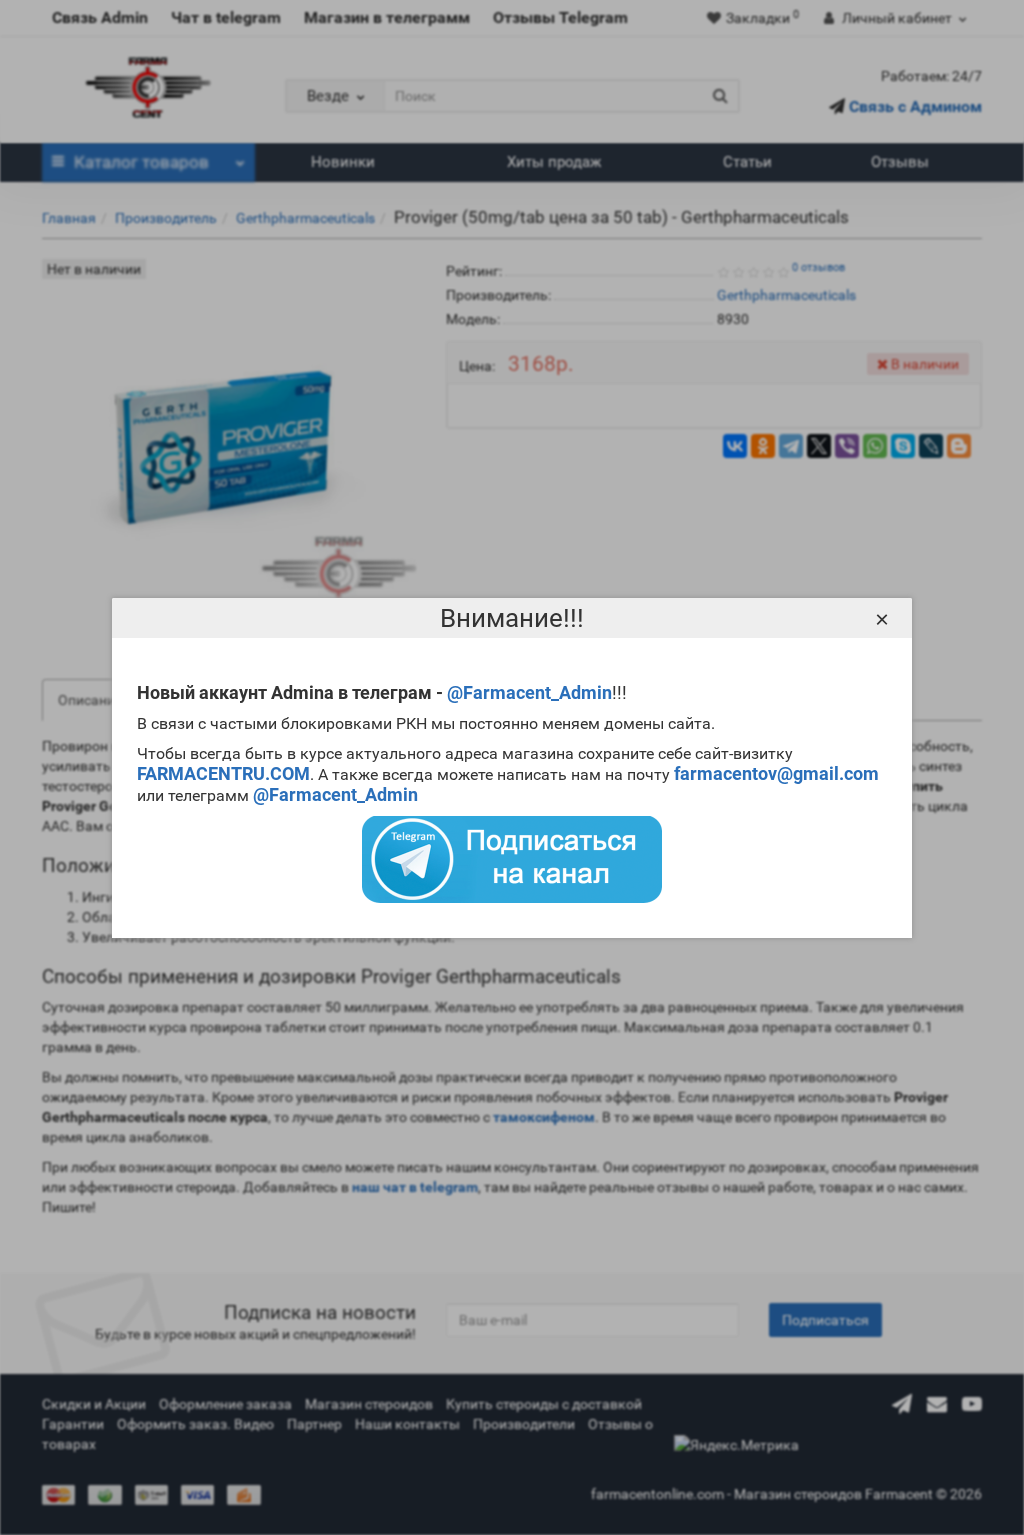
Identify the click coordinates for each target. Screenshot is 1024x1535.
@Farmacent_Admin (529, 692)
